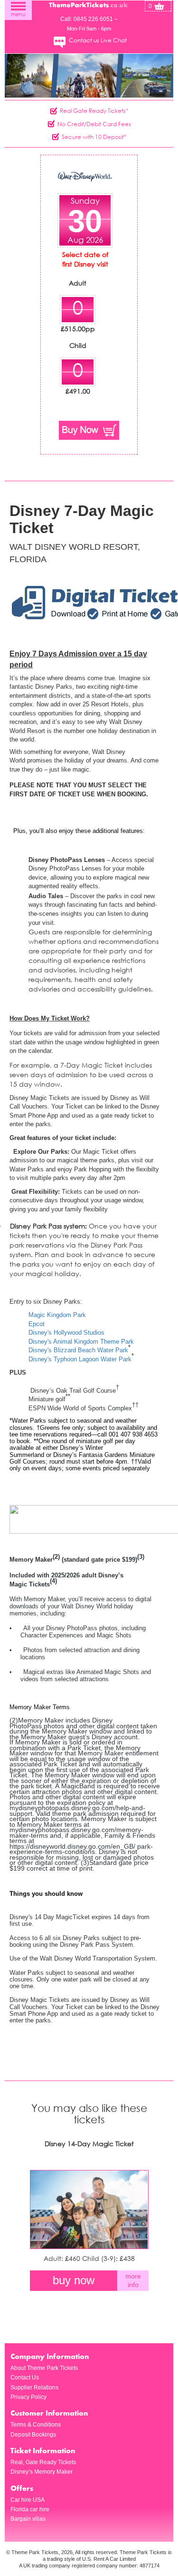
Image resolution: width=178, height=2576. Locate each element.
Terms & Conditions (36, 2425)
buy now (74, 2280)
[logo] (89, 4)
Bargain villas (28, 2519)
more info (133, 2280)
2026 (94, 240)
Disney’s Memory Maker (42, 2472)
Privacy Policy (28, 2397)
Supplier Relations (34, 2388)
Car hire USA (28, 2500)
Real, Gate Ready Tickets (43, 2462)
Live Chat (114, 40)
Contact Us (25, 2378)
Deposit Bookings (33, 2435)
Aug (75, 240)
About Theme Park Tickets (44, 2368)
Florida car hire (30, 2509)
